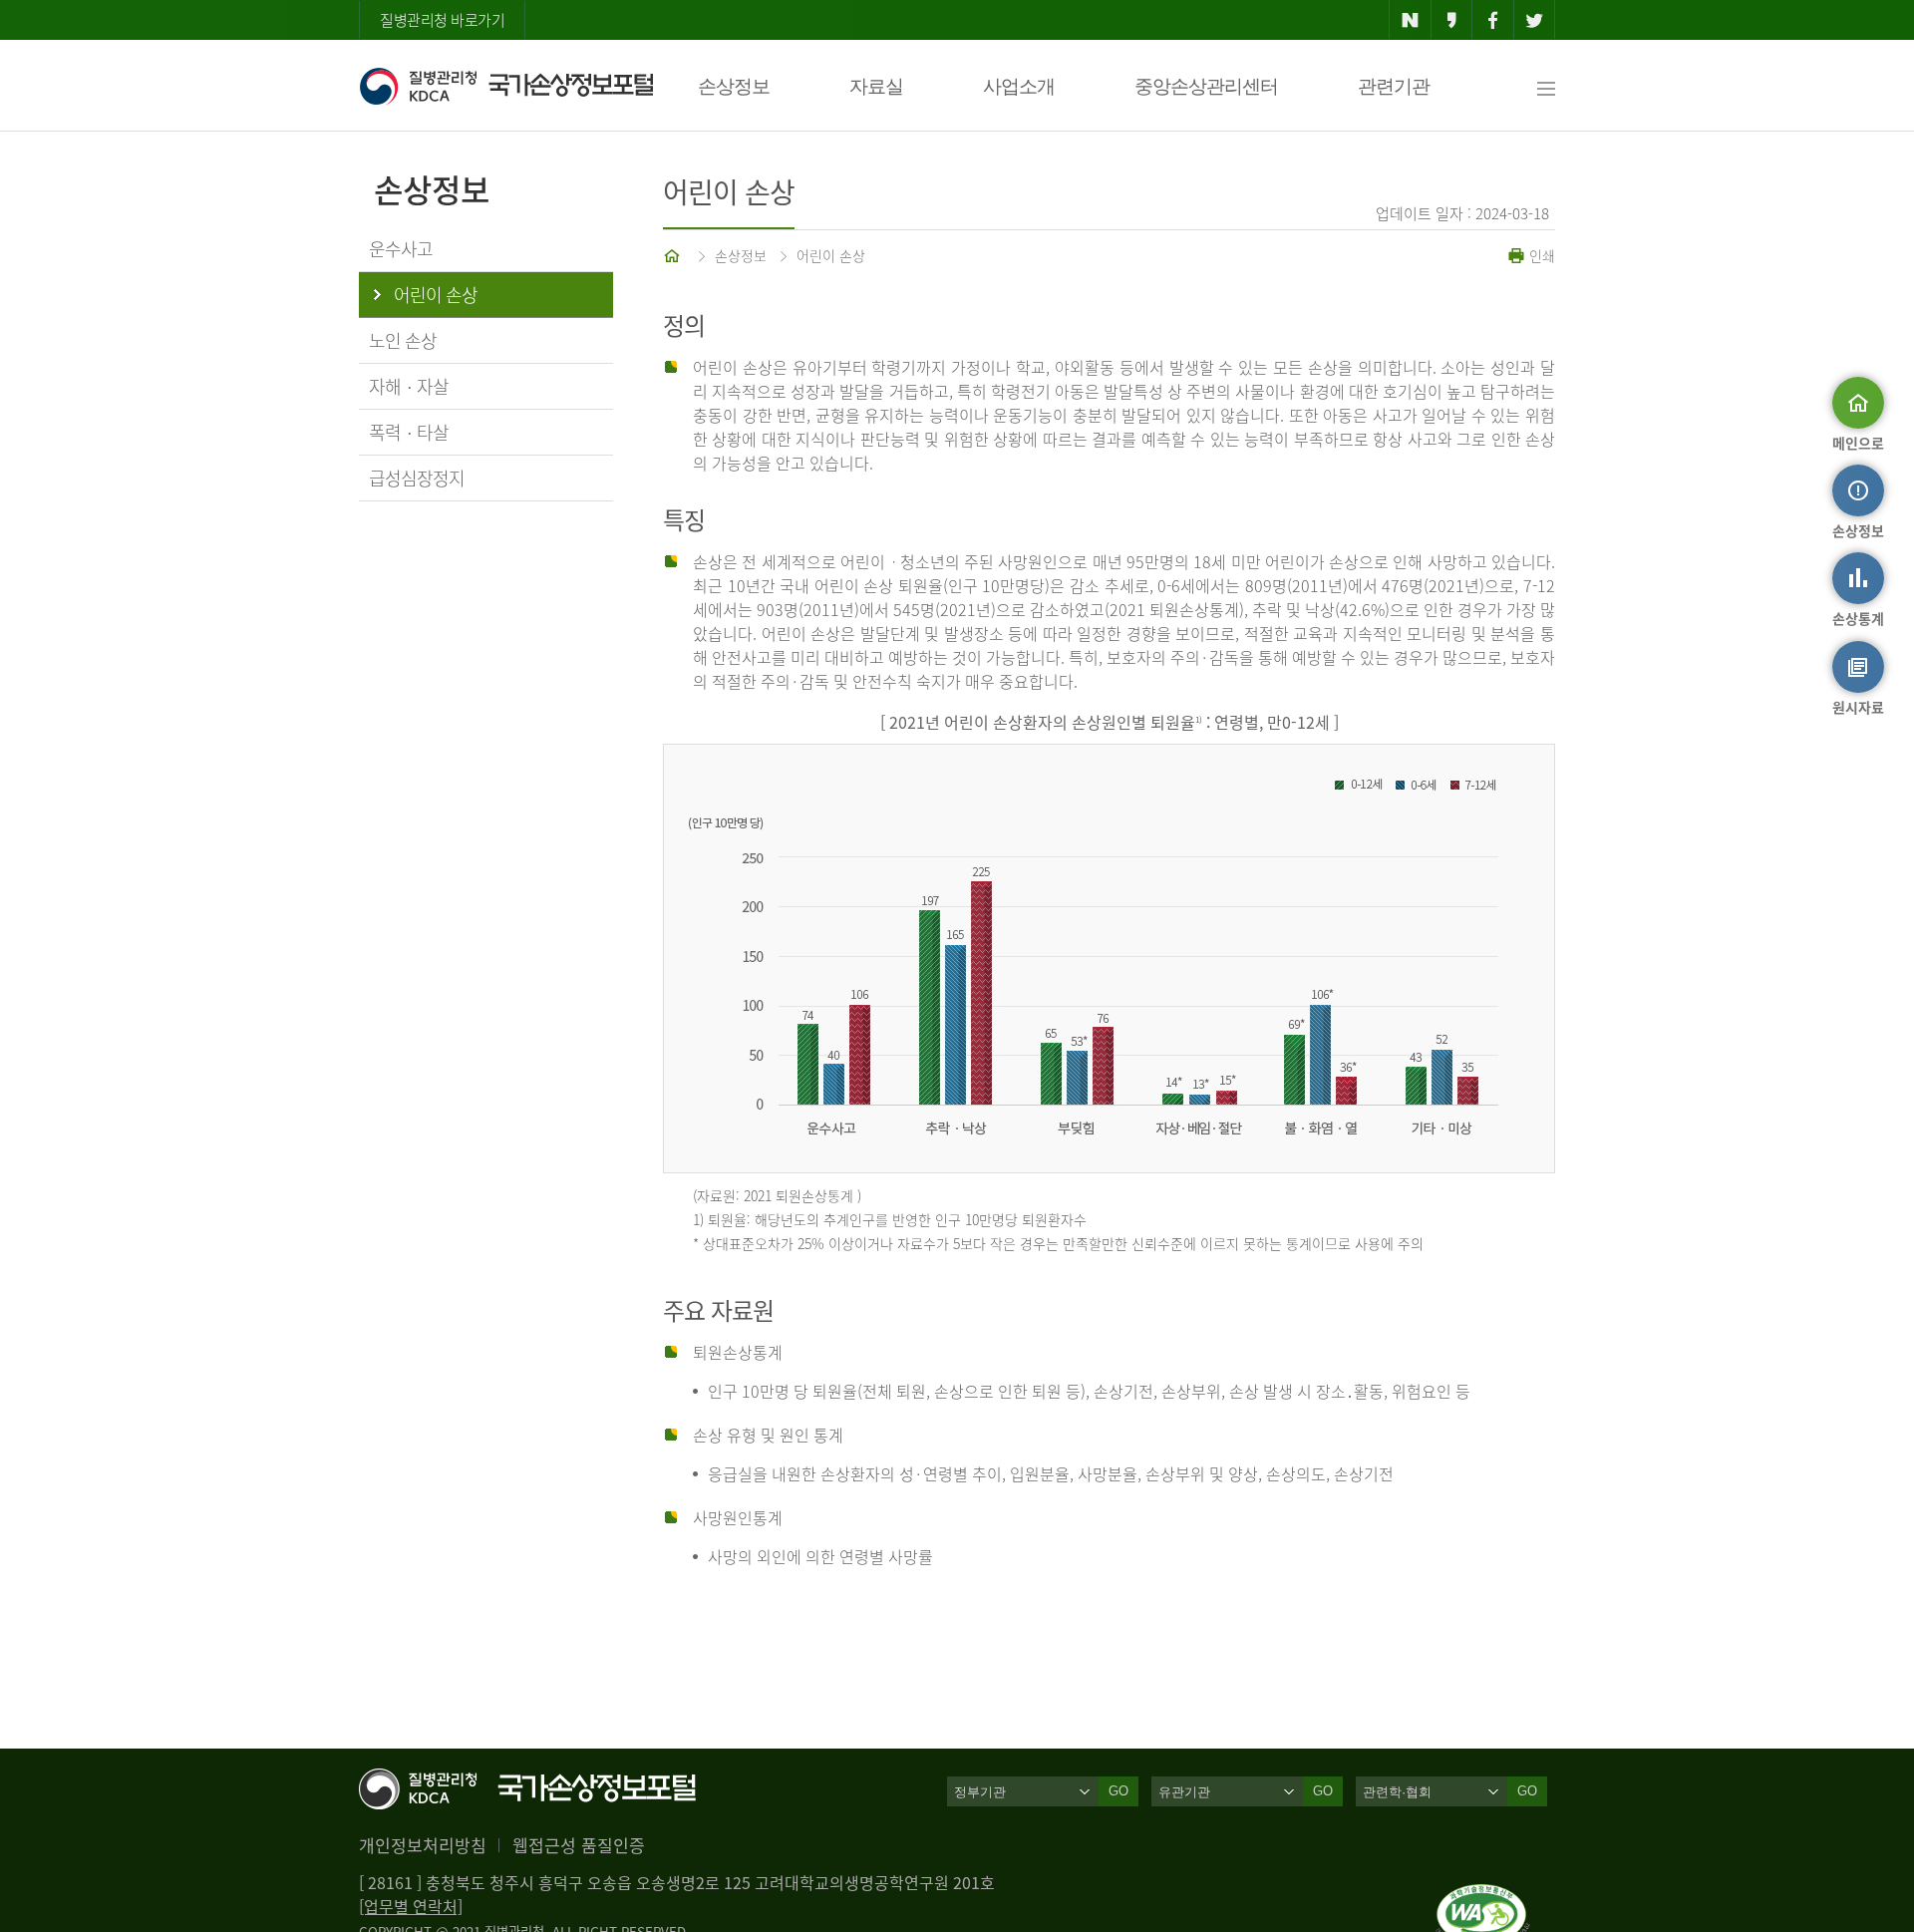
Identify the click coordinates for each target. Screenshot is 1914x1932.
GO (1118, 1791)
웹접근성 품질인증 (579, 1845)
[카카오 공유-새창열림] (1452, 20)
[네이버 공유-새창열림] (1410, 20)
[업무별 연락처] (411, 1906)
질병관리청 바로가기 (442, 20)
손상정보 (734, 86)
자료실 (876, 86)
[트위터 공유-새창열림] (1535, 20)
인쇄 (1540, 255)
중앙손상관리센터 (1206, 86)
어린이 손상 (831, 255)
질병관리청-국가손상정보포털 (506, 86)
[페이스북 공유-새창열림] (1493, 20)
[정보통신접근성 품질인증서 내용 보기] (1483, 1896)
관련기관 (1394, 86)
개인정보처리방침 (423, 1845)
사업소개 (1019, 86)
